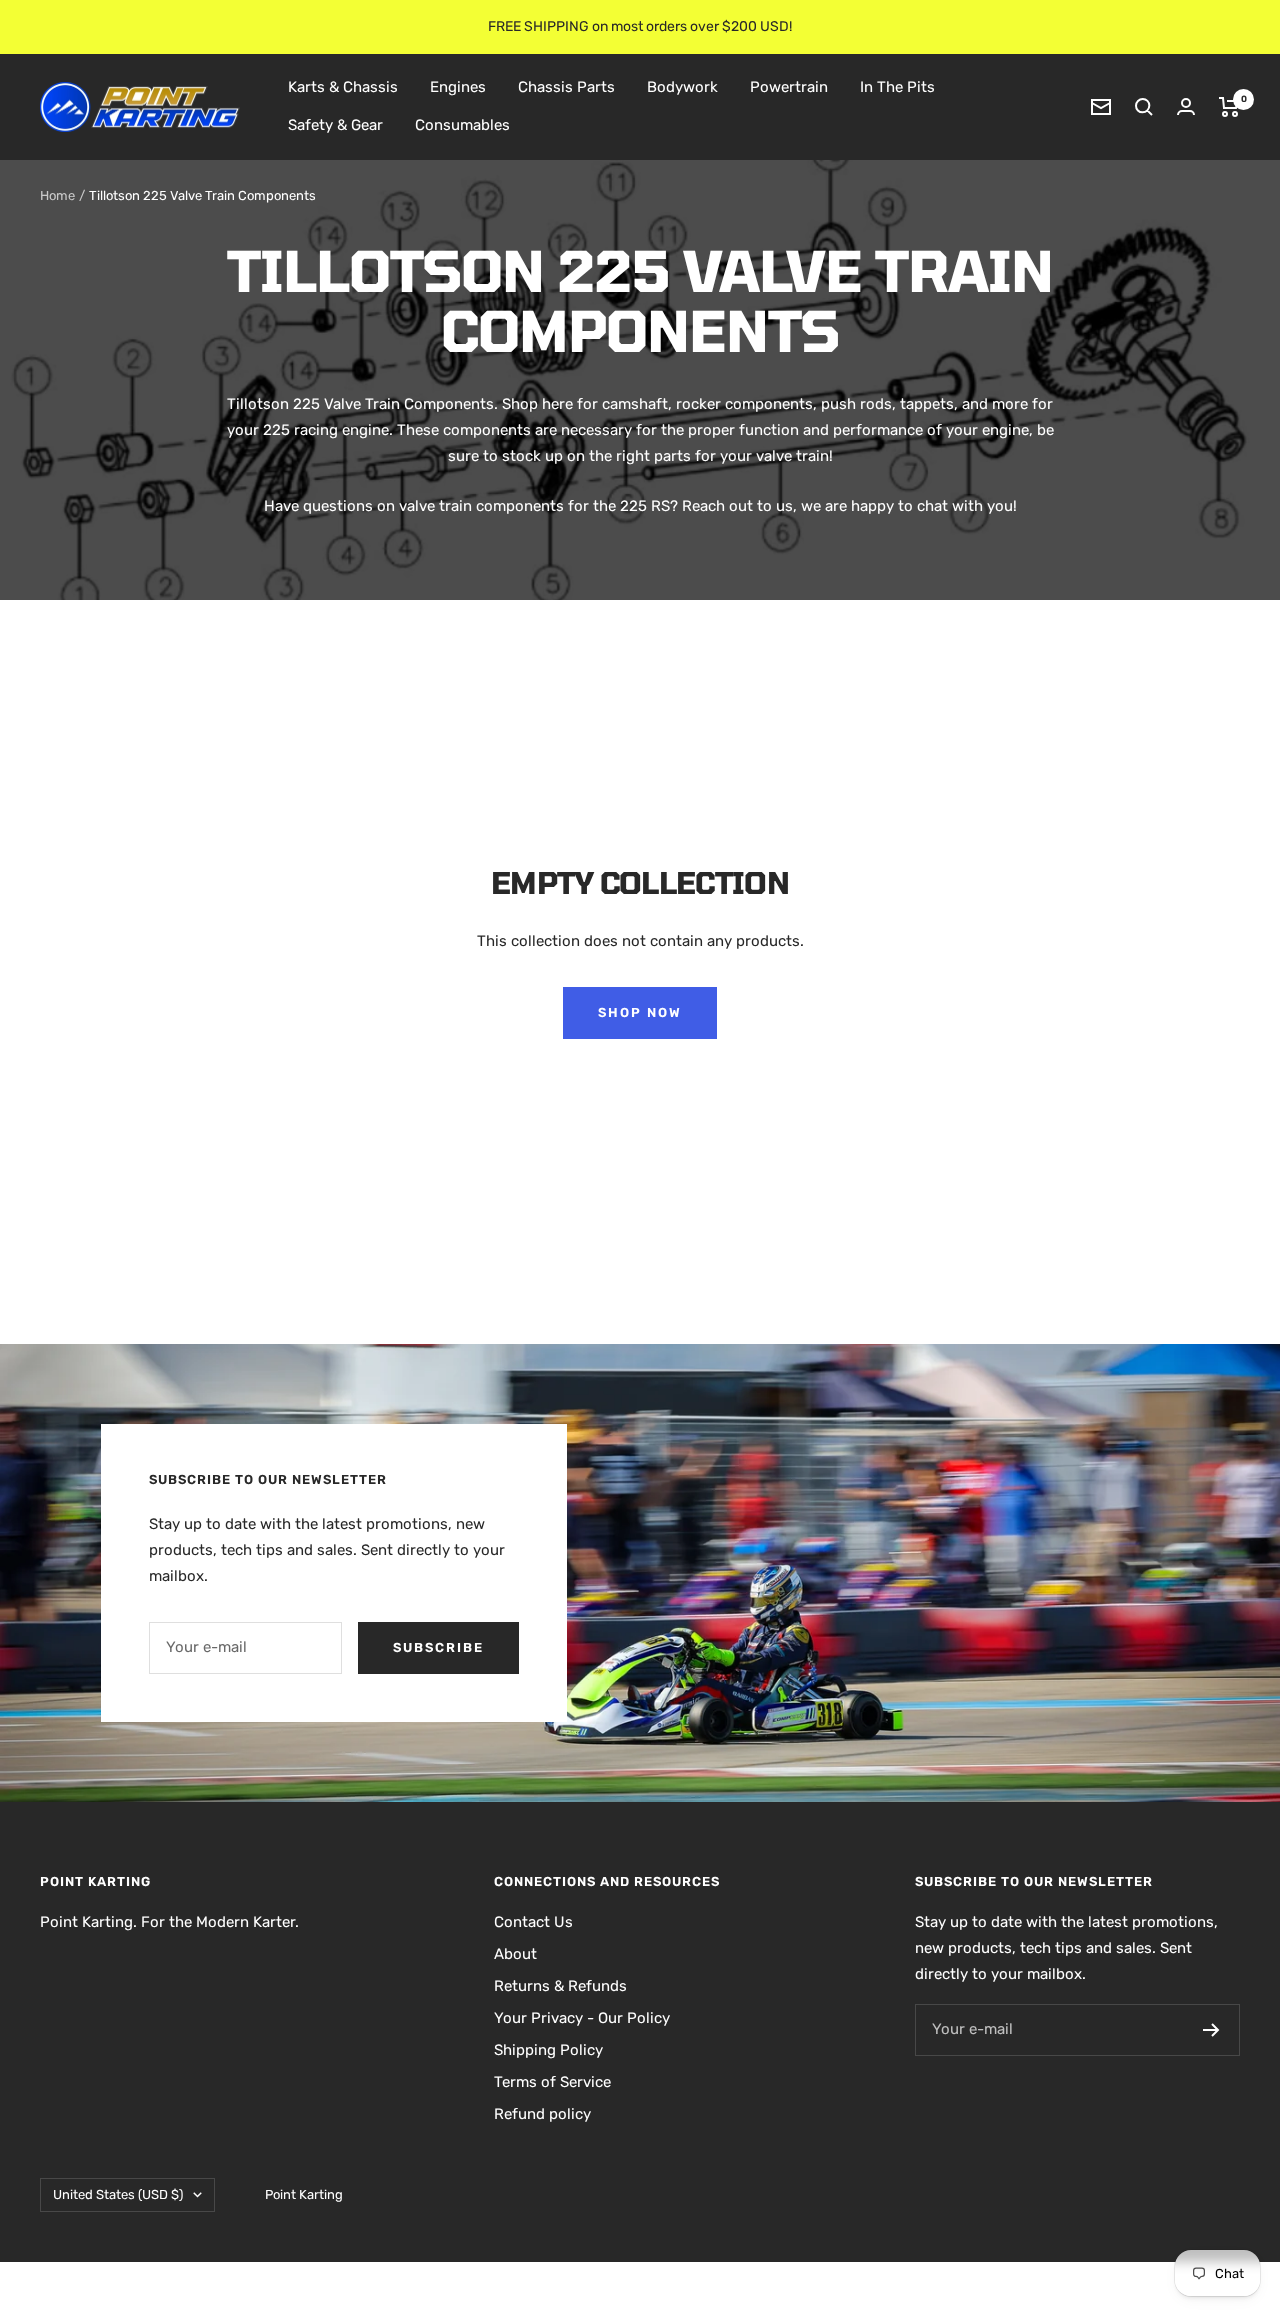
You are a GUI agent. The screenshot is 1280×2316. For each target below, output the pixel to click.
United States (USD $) (118, 2194)
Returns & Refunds (560, 1986)
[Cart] (1229, 107)
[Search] (1144, 107)
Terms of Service (552, 2082)
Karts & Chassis (343, 87)
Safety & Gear (335, 125)
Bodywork (682, 87)
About (515, 1954)
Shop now (640, 1012)
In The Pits (897, 87)
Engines (458, 87)
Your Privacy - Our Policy (582, 2018)
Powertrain (789, 87)
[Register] (1211, 2030)
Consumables (462, 125)
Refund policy (542, 2114)
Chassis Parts (566, 87)
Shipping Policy (548, 2050)
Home (57, 195)
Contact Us (533, 1922)
